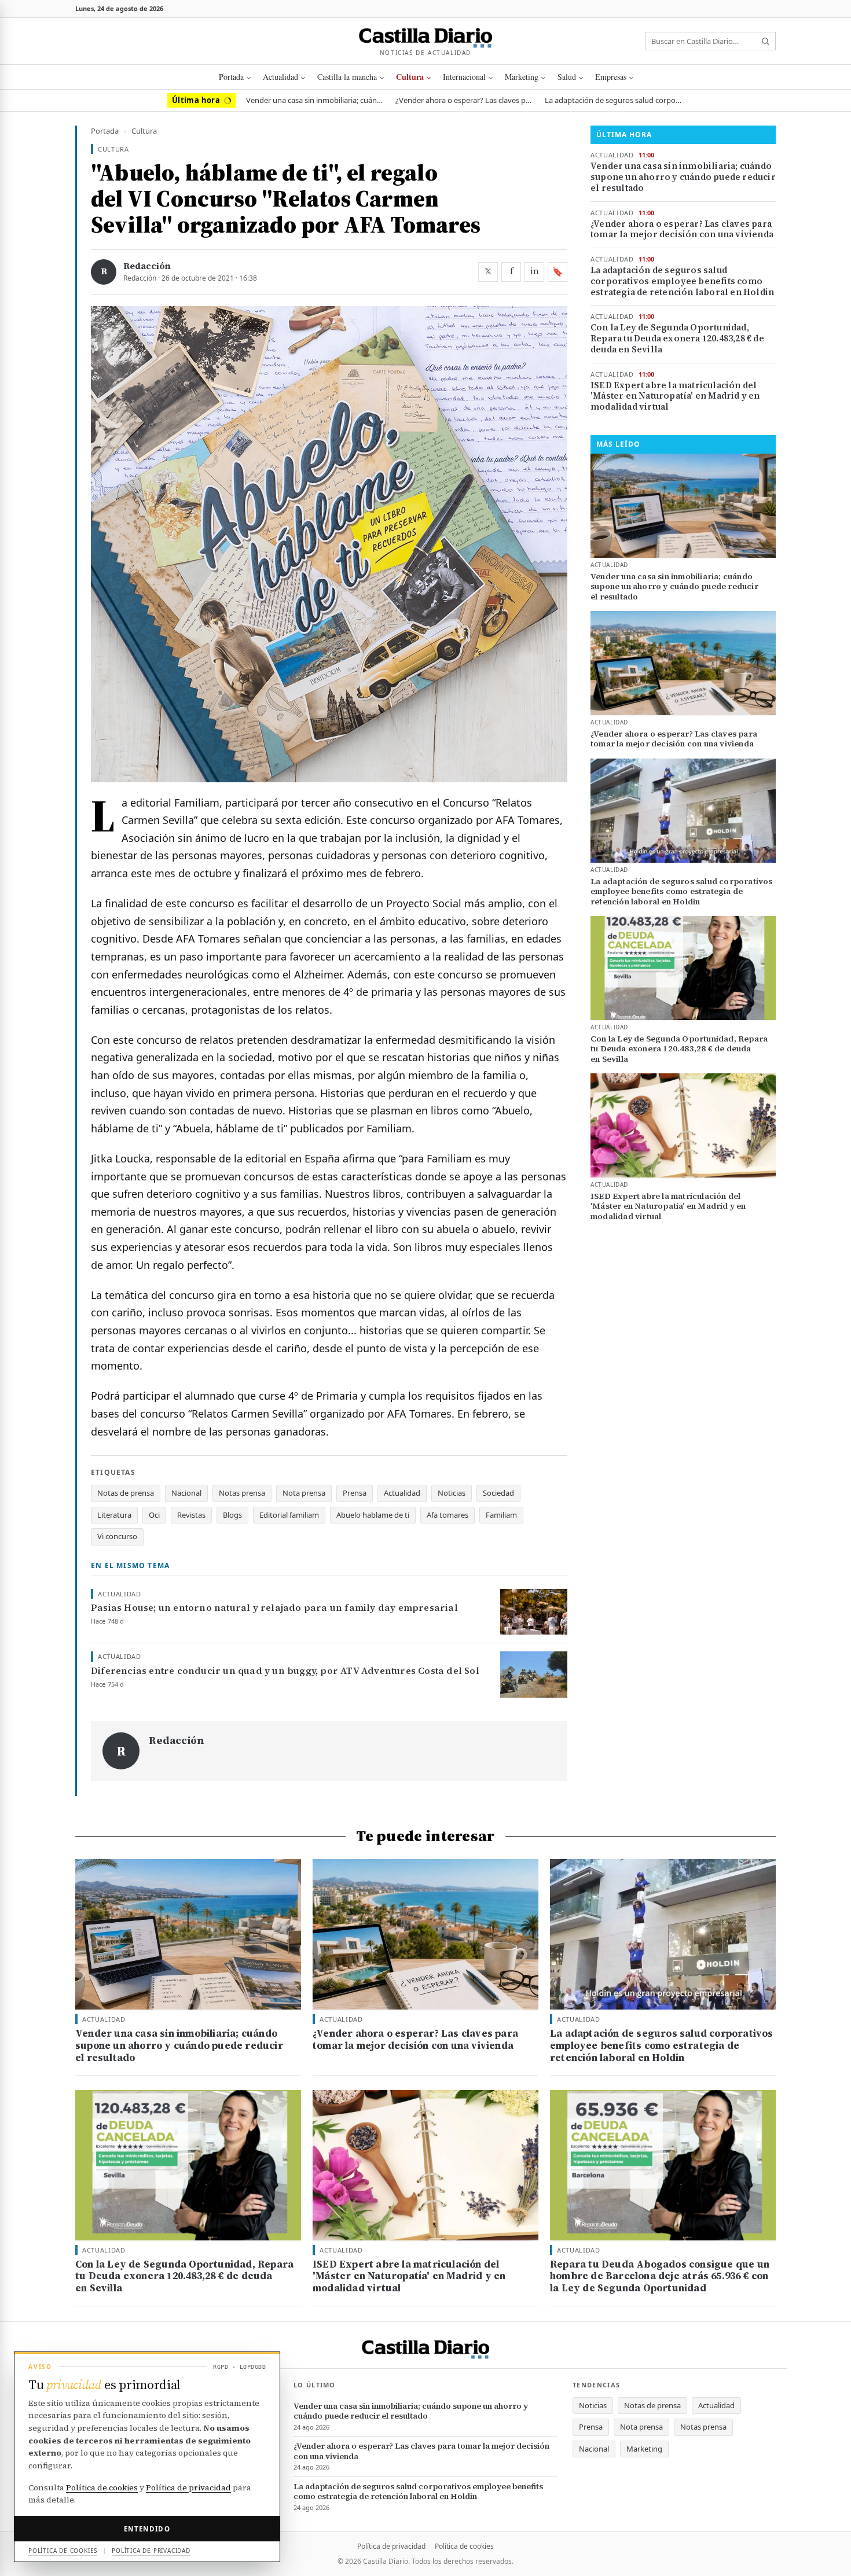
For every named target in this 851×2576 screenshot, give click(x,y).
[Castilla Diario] (426, 36)
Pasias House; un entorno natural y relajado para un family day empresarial (274, 1608)
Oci (154, 1515)
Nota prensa (304, 1493)
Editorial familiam (289, 1515)
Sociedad (498, 1493)
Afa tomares (447, 1515)
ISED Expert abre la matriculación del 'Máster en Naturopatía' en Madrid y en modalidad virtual (675, 396)
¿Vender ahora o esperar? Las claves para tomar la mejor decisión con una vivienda (465, 100)
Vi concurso (117, 1536)
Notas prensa (242, 1493)
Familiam (501, 1515)
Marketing (522, 77)
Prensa (355, 1493)
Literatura (114, 1515)
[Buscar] (765, 41)
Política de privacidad (391, 2546)
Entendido (147, 2529)
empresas (611, 77)
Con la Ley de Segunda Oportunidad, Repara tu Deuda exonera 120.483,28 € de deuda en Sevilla (677, 338)
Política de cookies (464, 2546)
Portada (231, 77)
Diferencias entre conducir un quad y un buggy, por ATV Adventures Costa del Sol (285, 1671)
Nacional (186, 1493)
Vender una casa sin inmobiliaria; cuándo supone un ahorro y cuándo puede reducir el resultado (316, 100)
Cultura (410, 77)
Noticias (452, 1493)
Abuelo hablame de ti (373, 1515)
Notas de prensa (126, 1493)
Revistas (191, 1515)
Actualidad (280, 77)
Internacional (464, 77)
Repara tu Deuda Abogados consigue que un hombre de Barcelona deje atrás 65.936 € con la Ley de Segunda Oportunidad (660, 2276)
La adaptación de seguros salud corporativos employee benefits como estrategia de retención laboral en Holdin (614, 100)
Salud (567, 77)
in (535, 271)
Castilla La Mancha (347, 77)
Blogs (232, 1515)
